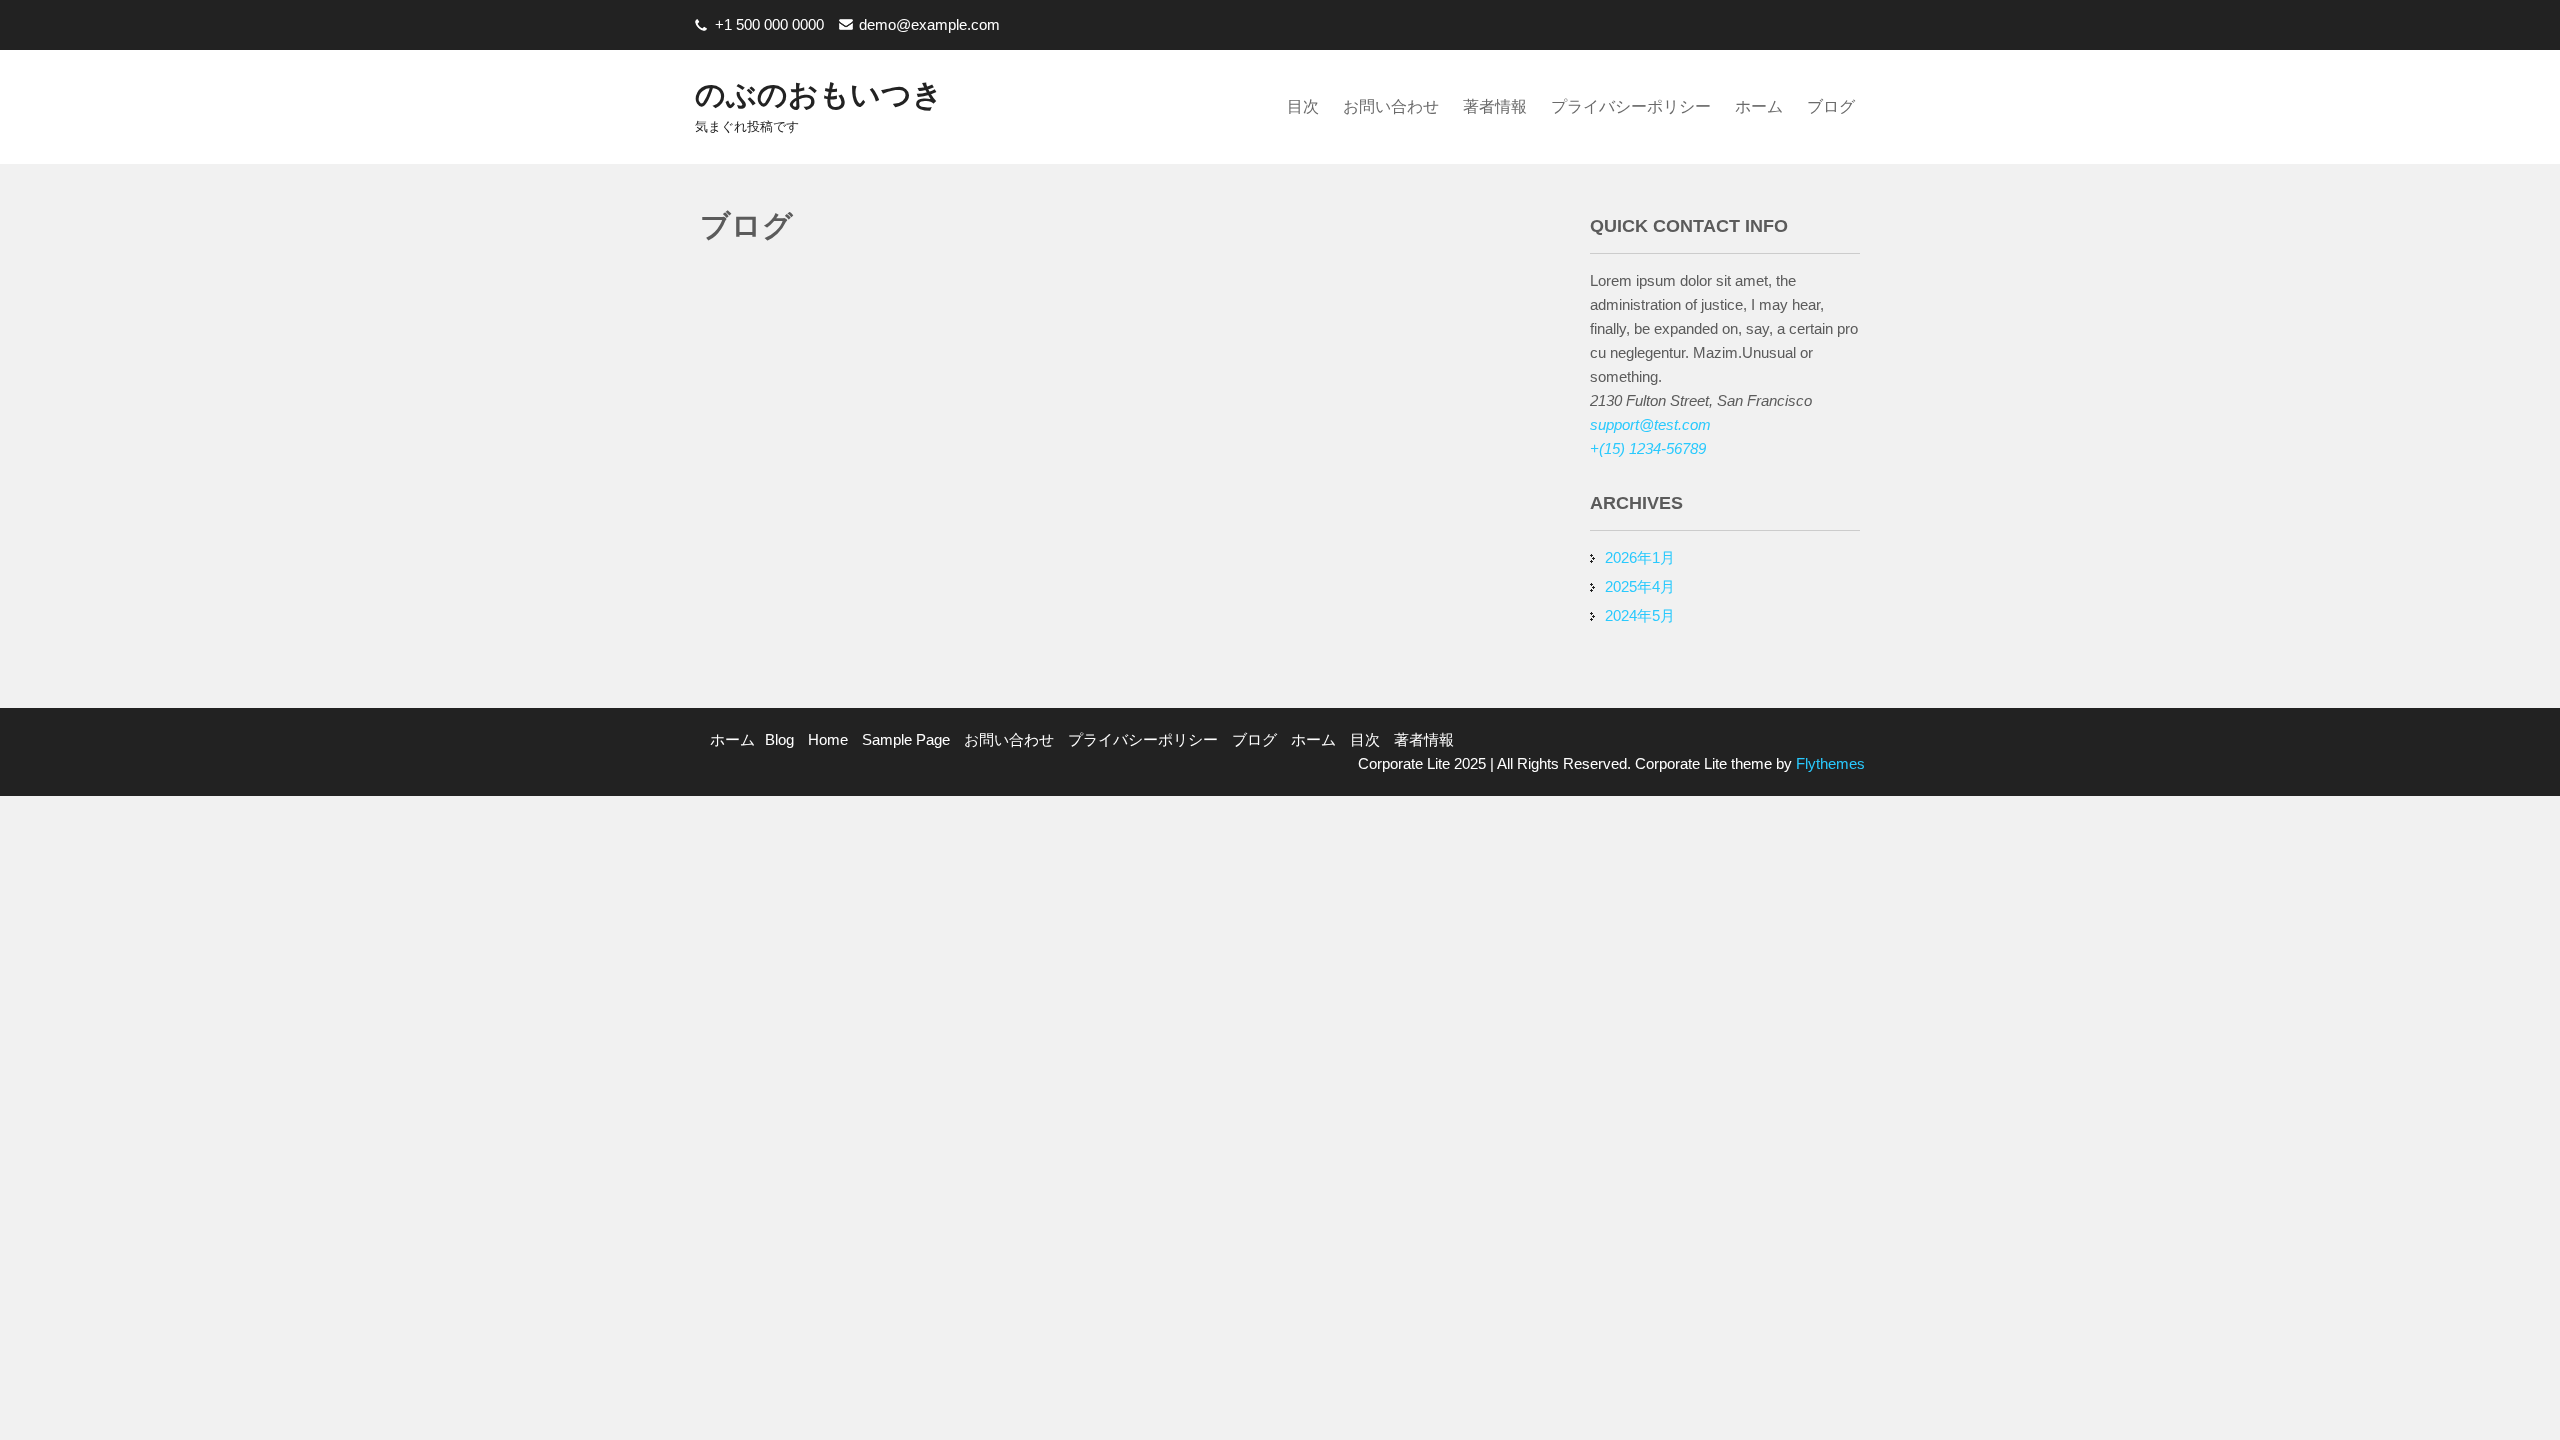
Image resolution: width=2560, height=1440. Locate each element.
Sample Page (906, 739)
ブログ (1831, 106)
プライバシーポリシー (1631, 106)
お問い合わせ (1391, 106)
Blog (779, 739)
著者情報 (1495, 106)
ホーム (1759, 106)
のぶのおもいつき (819, 94)
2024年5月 (1640, 615)
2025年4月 (1640, 586)
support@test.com (1650, 424)
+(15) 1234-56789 (1648, 448)
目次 (1303, 106)
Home (828, 739)
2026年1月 (1640, 557)
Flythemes (1828, 763)
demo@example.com (929, 24)
